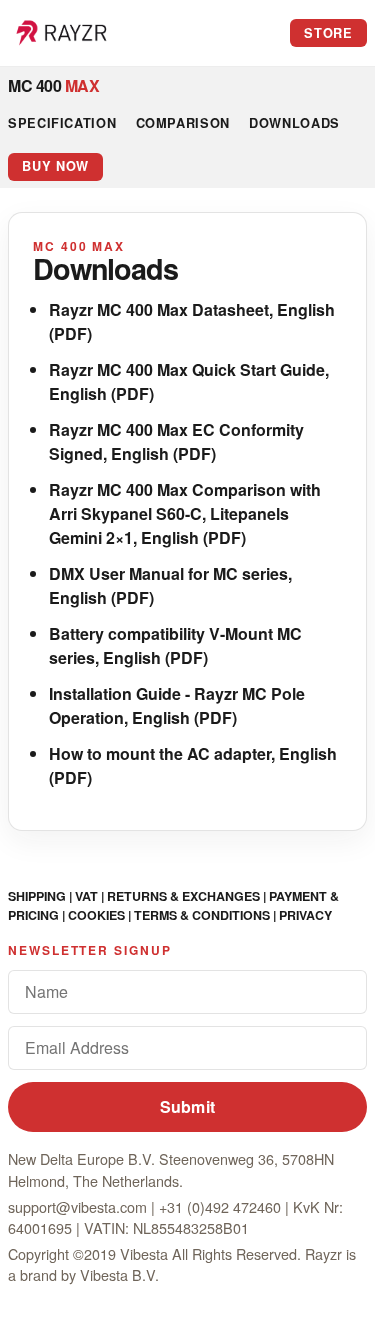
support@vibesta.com (77, 1206)
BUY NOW (55, 166)
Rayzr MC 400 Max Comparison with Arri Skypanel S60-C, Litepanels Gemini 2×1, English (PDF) (185, 513)
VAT (86, 896)
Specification (62, 123)
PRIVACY (305, 915)
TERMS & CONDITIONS (202, 915)
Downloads (294, 123)
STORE (328, 33)
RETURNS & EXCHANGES (183, 896)
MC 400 (53, 85)
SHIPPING (37, 896)
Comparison (183, 123)
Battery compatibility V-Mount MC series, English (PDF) (175, 645)
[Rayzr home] (62, 33)
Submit (188, 1106)
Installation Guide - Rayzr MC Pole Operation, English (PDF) (177, 705)
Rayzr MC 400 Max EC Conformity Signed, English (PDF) (176, 441)
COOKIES (96, 915)
